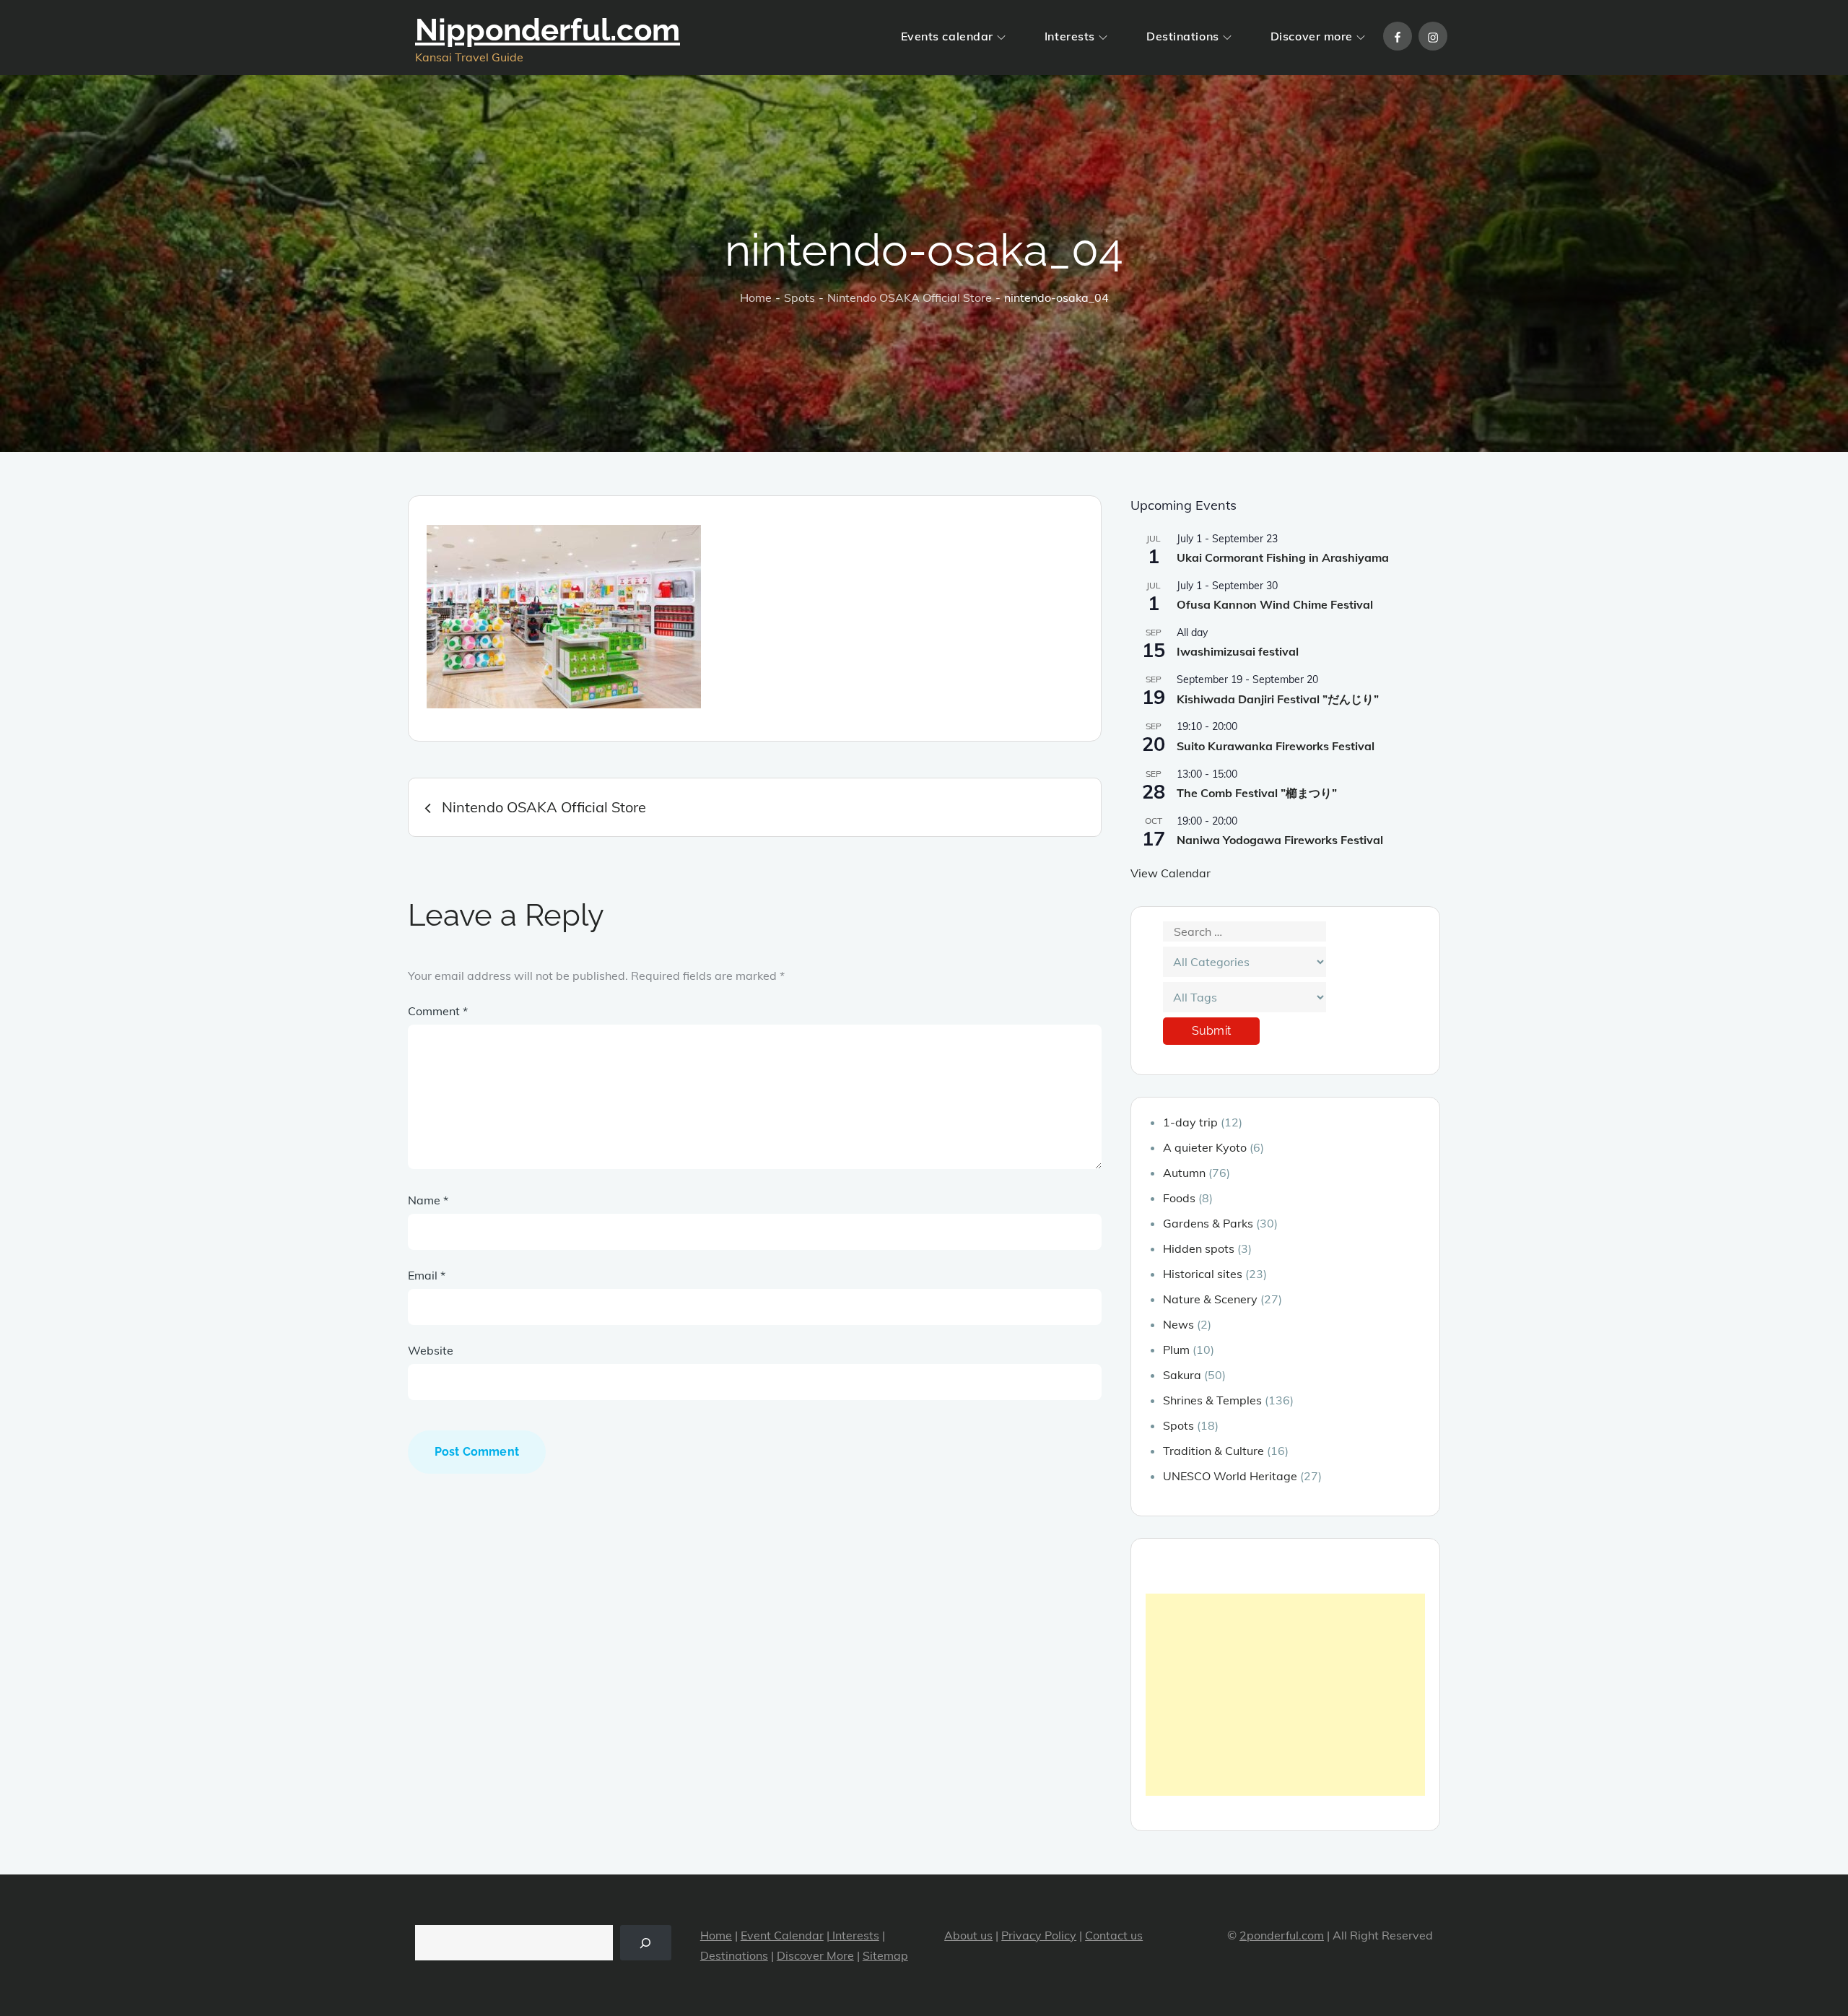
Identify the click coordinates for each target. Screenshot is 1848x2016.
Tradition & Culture (1213, 1451)
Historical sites (1203, 1274)
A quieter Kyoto (1205, 1147)
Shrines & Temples (1212, 1400)
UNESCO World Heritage (1230, 1476)
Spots (1178, 1425)
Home (716, 1935)
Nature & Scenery (1210, 1299)
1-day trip (1190, 1122)
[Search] (646, 1943)
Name (428, 1200)
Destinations (1183, 36)
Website (431, 1350)
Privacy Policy (1039, 1935)
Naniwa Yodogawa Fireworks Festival (1280, 840)
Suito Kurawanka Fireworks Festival (1276, 746)
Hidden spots (1199, 1248)
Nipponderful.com (548, 30)
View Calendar (1171, 873)
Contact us (1114, 1935)
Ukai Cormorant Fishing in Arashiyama (1283, 557)
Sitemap (885, 1955)
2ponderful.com (1282, 1935)
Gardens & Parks (1208, 1223)
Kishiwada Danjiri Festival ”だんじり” (1278, 699)
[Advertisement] (1285, 1695)
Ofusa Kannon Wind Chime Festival (1275, 604)
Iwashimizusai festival (1238, 651)
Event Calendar (782, 1935)
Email (427, 1275)
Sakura (1182, 1375)
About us (968, 1935)
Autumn (1184, 1173)
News (1178, 1324)
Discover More (815, 1955)
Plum (1176, 1350)
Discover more (1312, 36)
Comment (438, 1011)
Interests (1070, 36)
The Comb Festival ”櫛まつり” (1257, 793)
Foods (1179, 1198)
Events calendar (947, 36)
